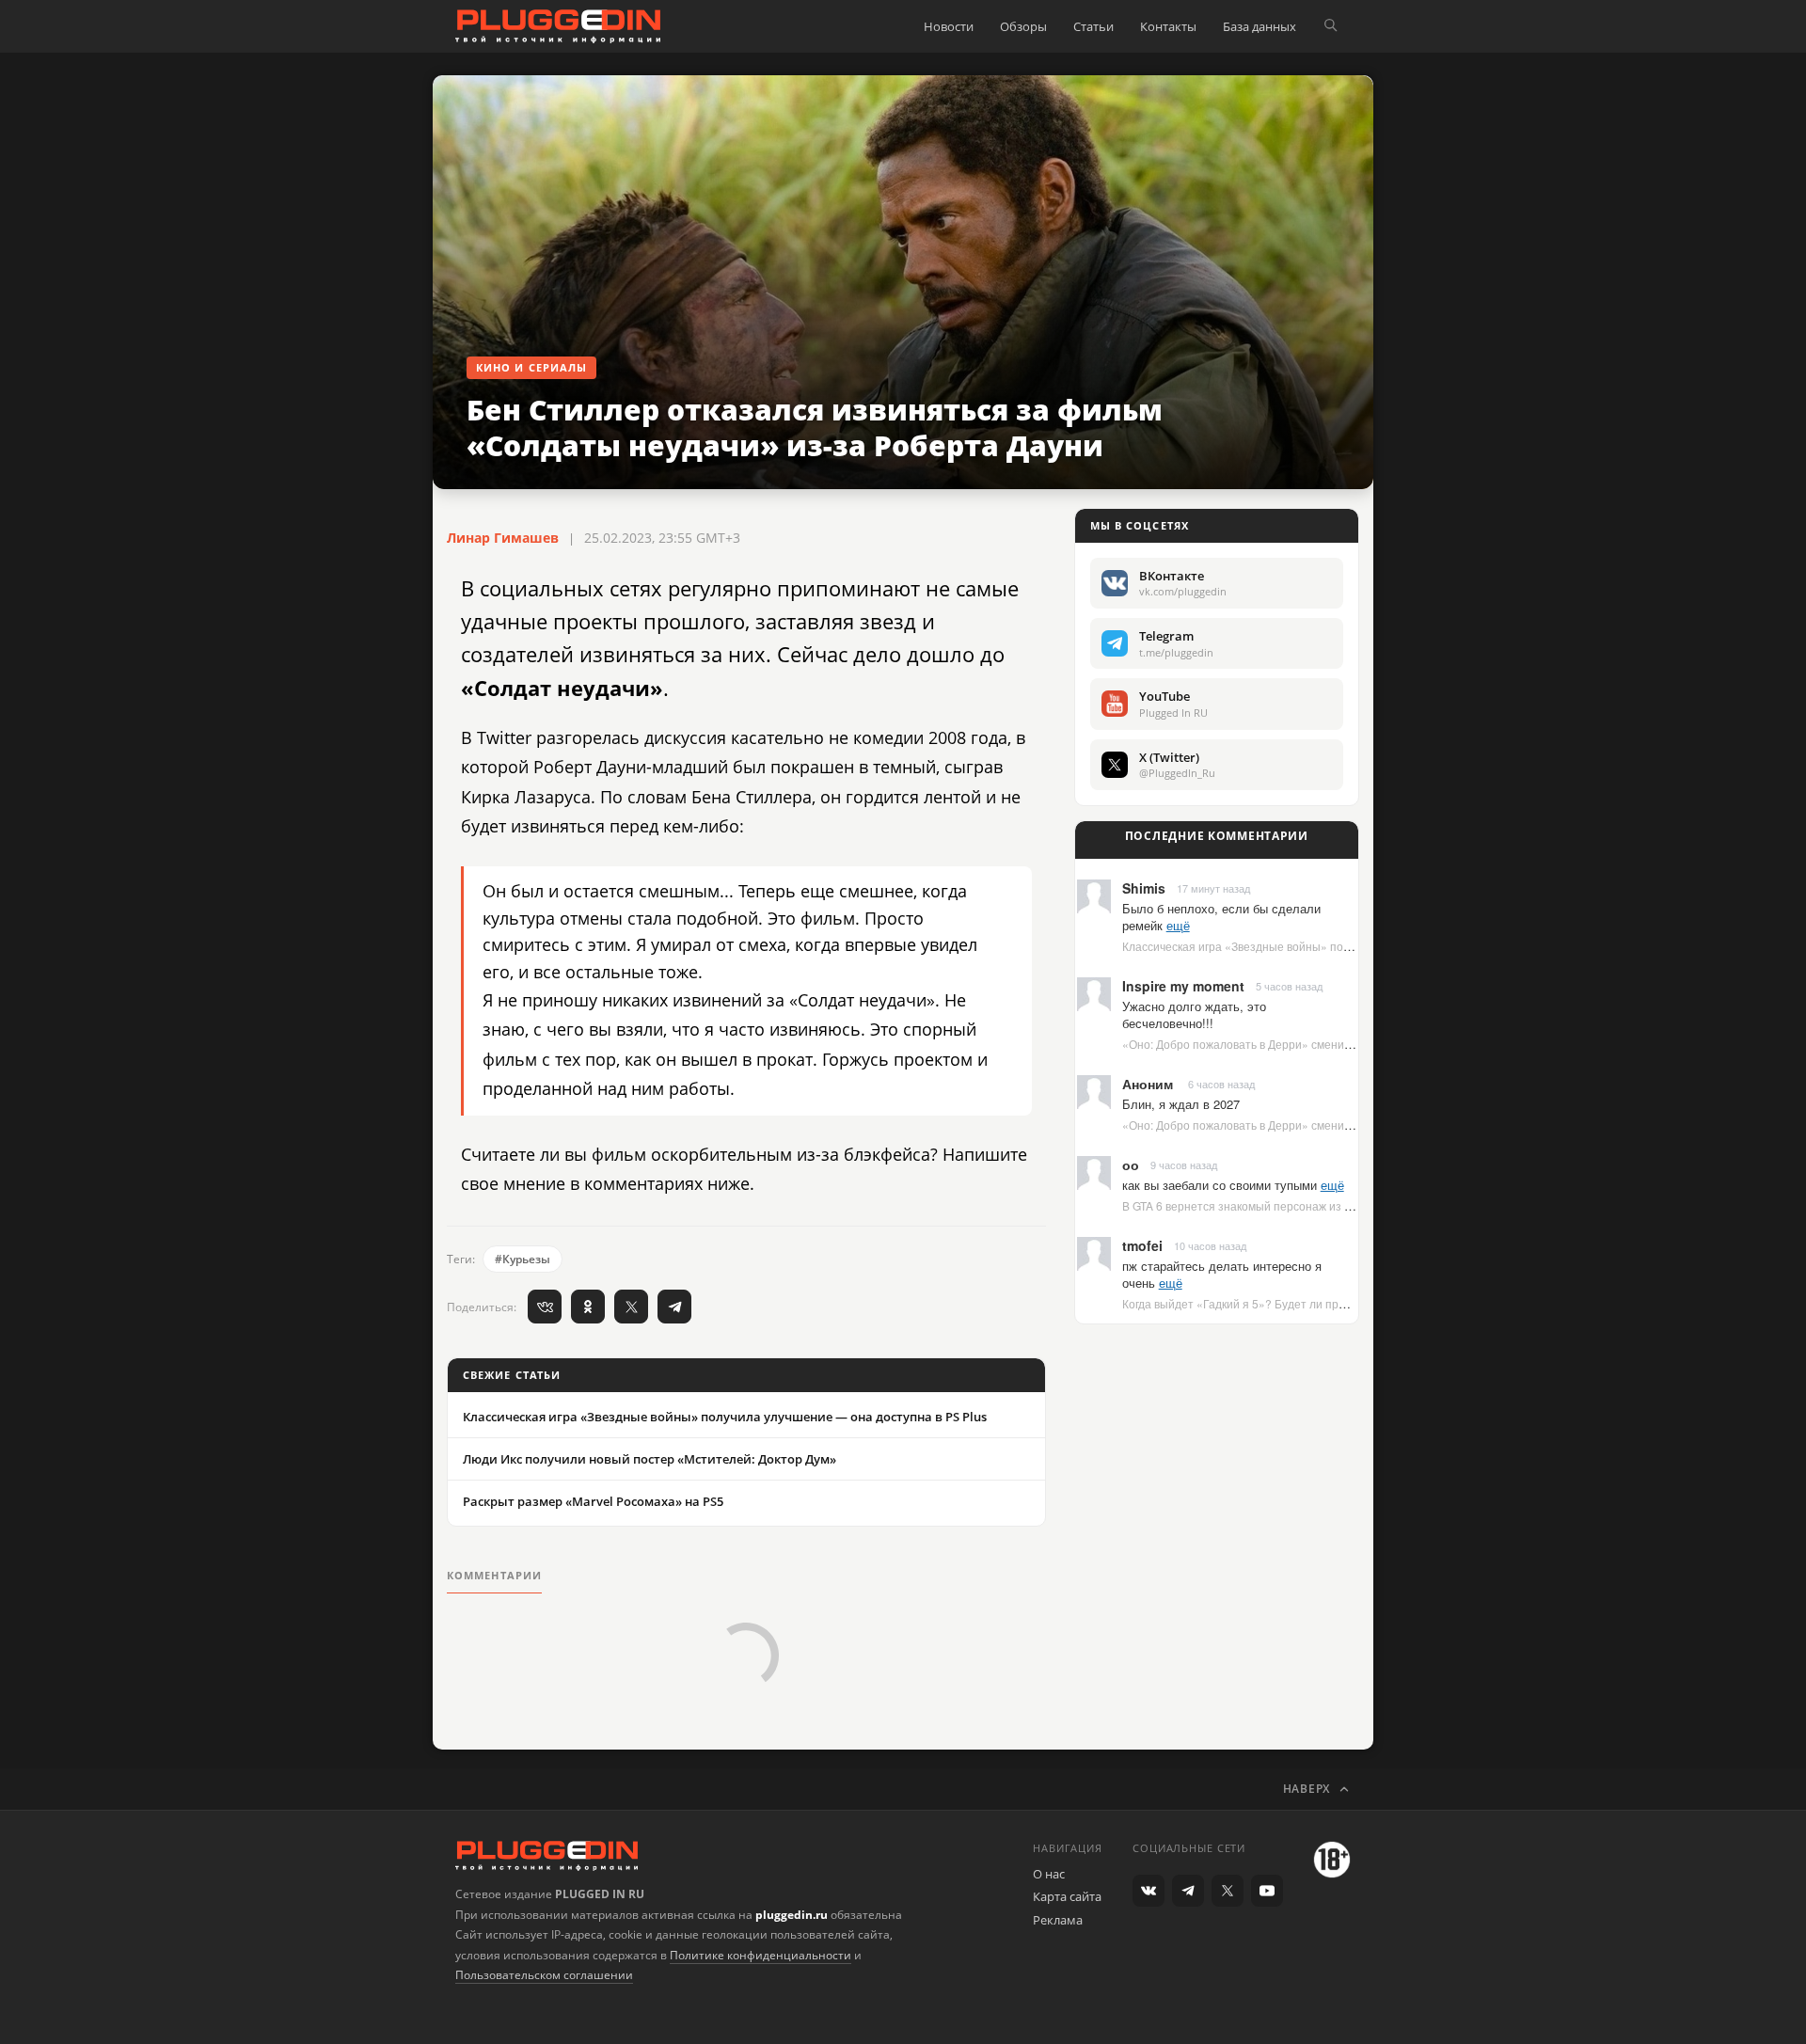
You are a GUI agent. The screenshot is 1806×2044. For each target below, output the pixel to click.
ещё (1178, 925)
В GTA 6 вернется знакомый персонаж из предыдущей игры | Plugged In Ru (1323, 1205)
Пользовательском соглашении (544, 1975)
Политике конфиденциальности (760, 1955)
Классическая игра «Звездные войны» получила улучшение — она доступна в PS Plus (725, 1417)
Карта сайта (1067, 1896)
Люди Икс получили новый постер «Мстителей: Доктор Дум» (650, 1459)
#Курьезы (523, 1259)
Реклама (1058, 1920)
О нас (1049, 1874)
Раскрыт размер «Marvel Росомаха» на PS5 (593, 1501)
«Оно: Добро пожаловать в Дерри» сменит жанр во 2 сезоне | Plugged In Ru (1324, 1044)
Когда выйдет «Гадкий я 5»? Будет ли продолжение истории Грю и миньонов (1328, 1303)
